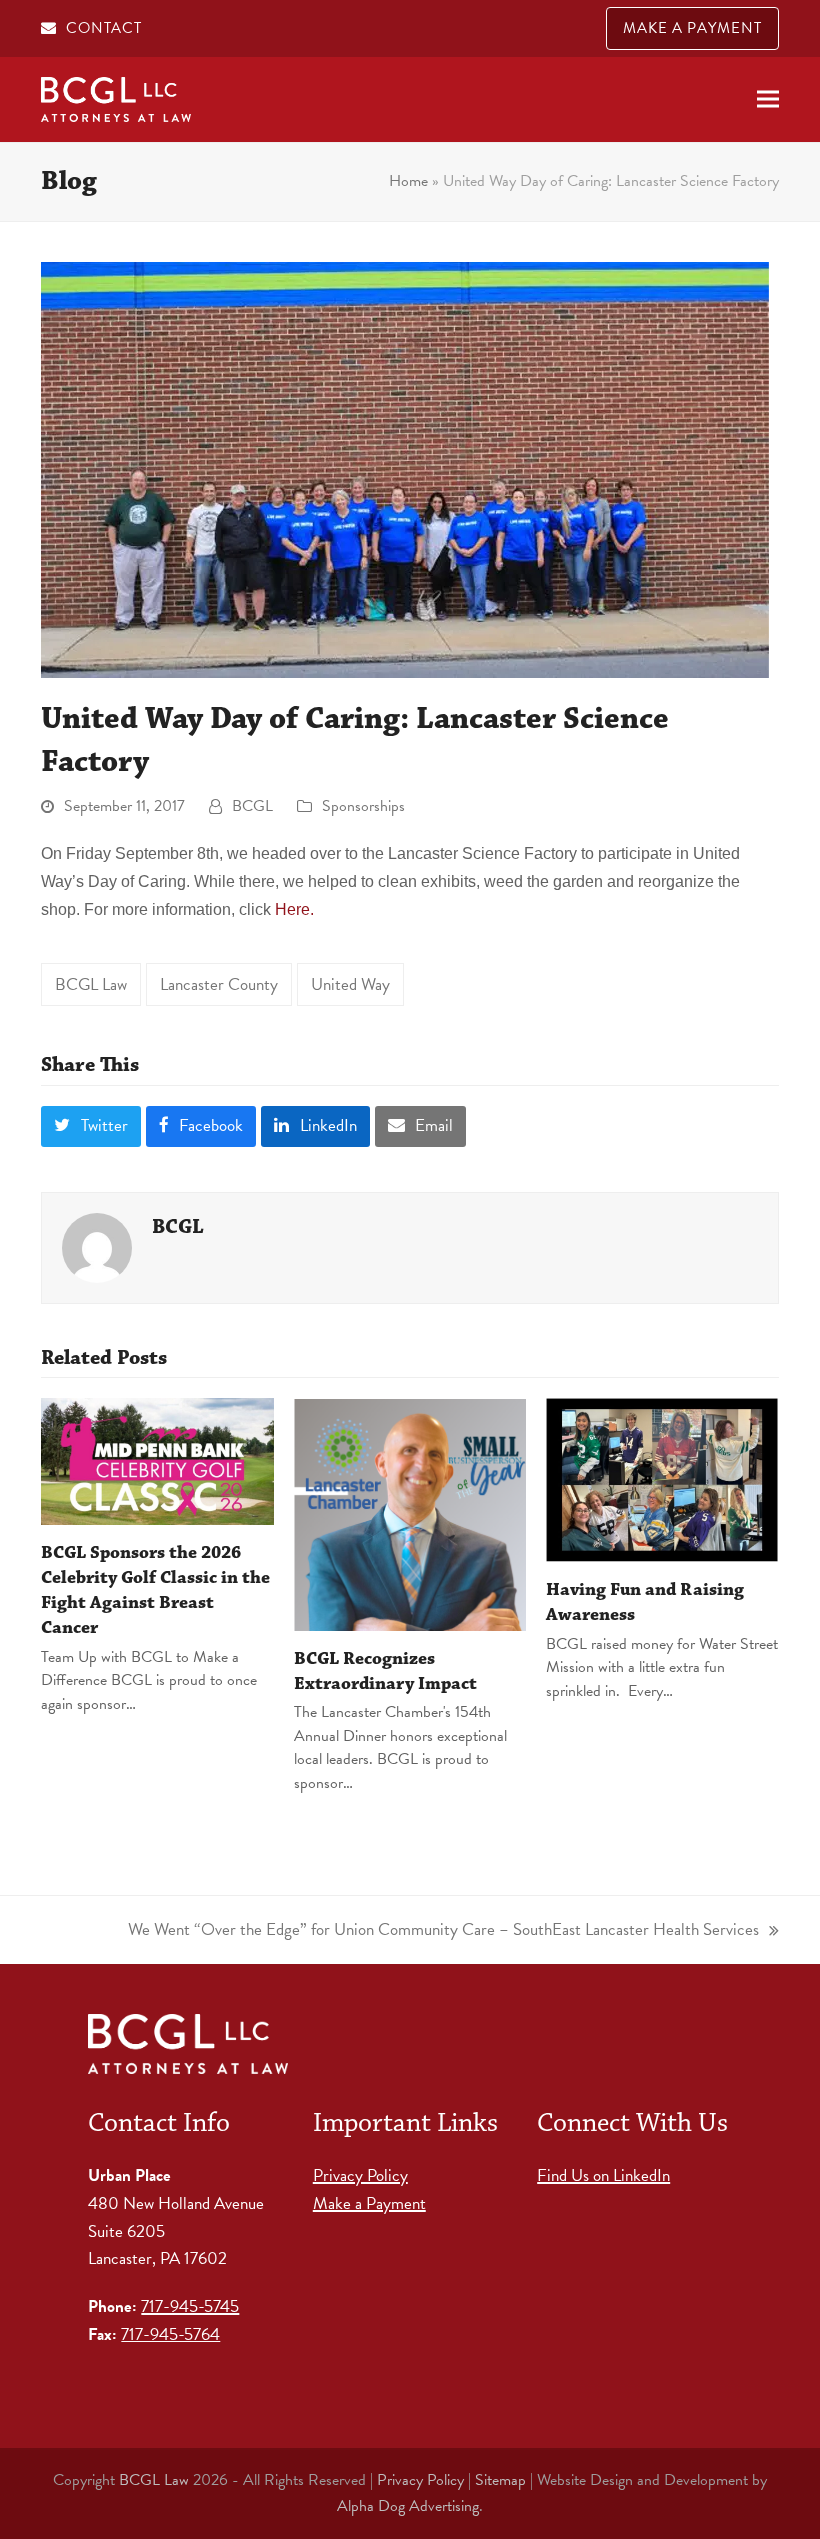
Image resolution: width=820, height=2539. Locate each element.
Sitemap (500, 2480)
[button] (768, 99)
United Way (350, 984)
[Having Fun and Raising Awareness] (662, 1478)
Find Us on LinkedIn (603, 2175)
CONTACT (104, 28)
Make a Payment (369, 2203)
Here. (294, 909)
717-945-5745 (190, 2306)
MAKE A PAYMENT (692, 28)
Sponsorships (363, 806)
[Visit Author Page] (97, 1245)
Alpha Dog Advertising (408, 2506)
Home (408, 181)
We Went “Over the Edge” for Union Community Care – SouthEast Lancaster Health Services (443, 1929)
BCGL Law (91, 984)
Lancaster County (219, 984)
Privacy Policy (360, 2175)
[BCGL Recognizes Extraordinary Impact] (410, 1512)
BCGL (252, 806)
